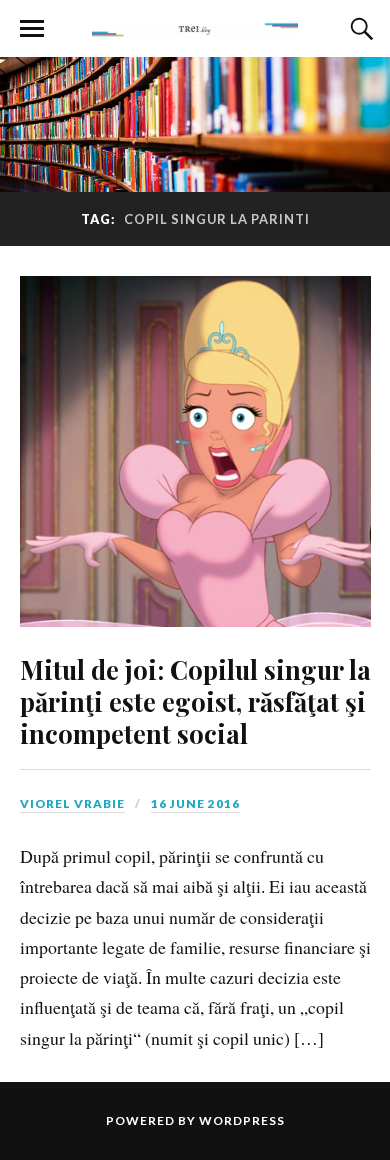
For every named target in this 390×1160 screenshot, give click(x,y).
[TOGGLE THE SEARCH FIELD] (359, 29)
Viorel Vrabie (72, 803)
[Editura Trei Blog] (194, 27)
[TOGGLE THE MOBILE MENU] (32, 29)
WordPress (242, 1120)
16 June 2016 (195, 803)
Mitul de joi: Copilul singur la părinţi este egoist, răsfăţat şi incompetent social (195, 701)
